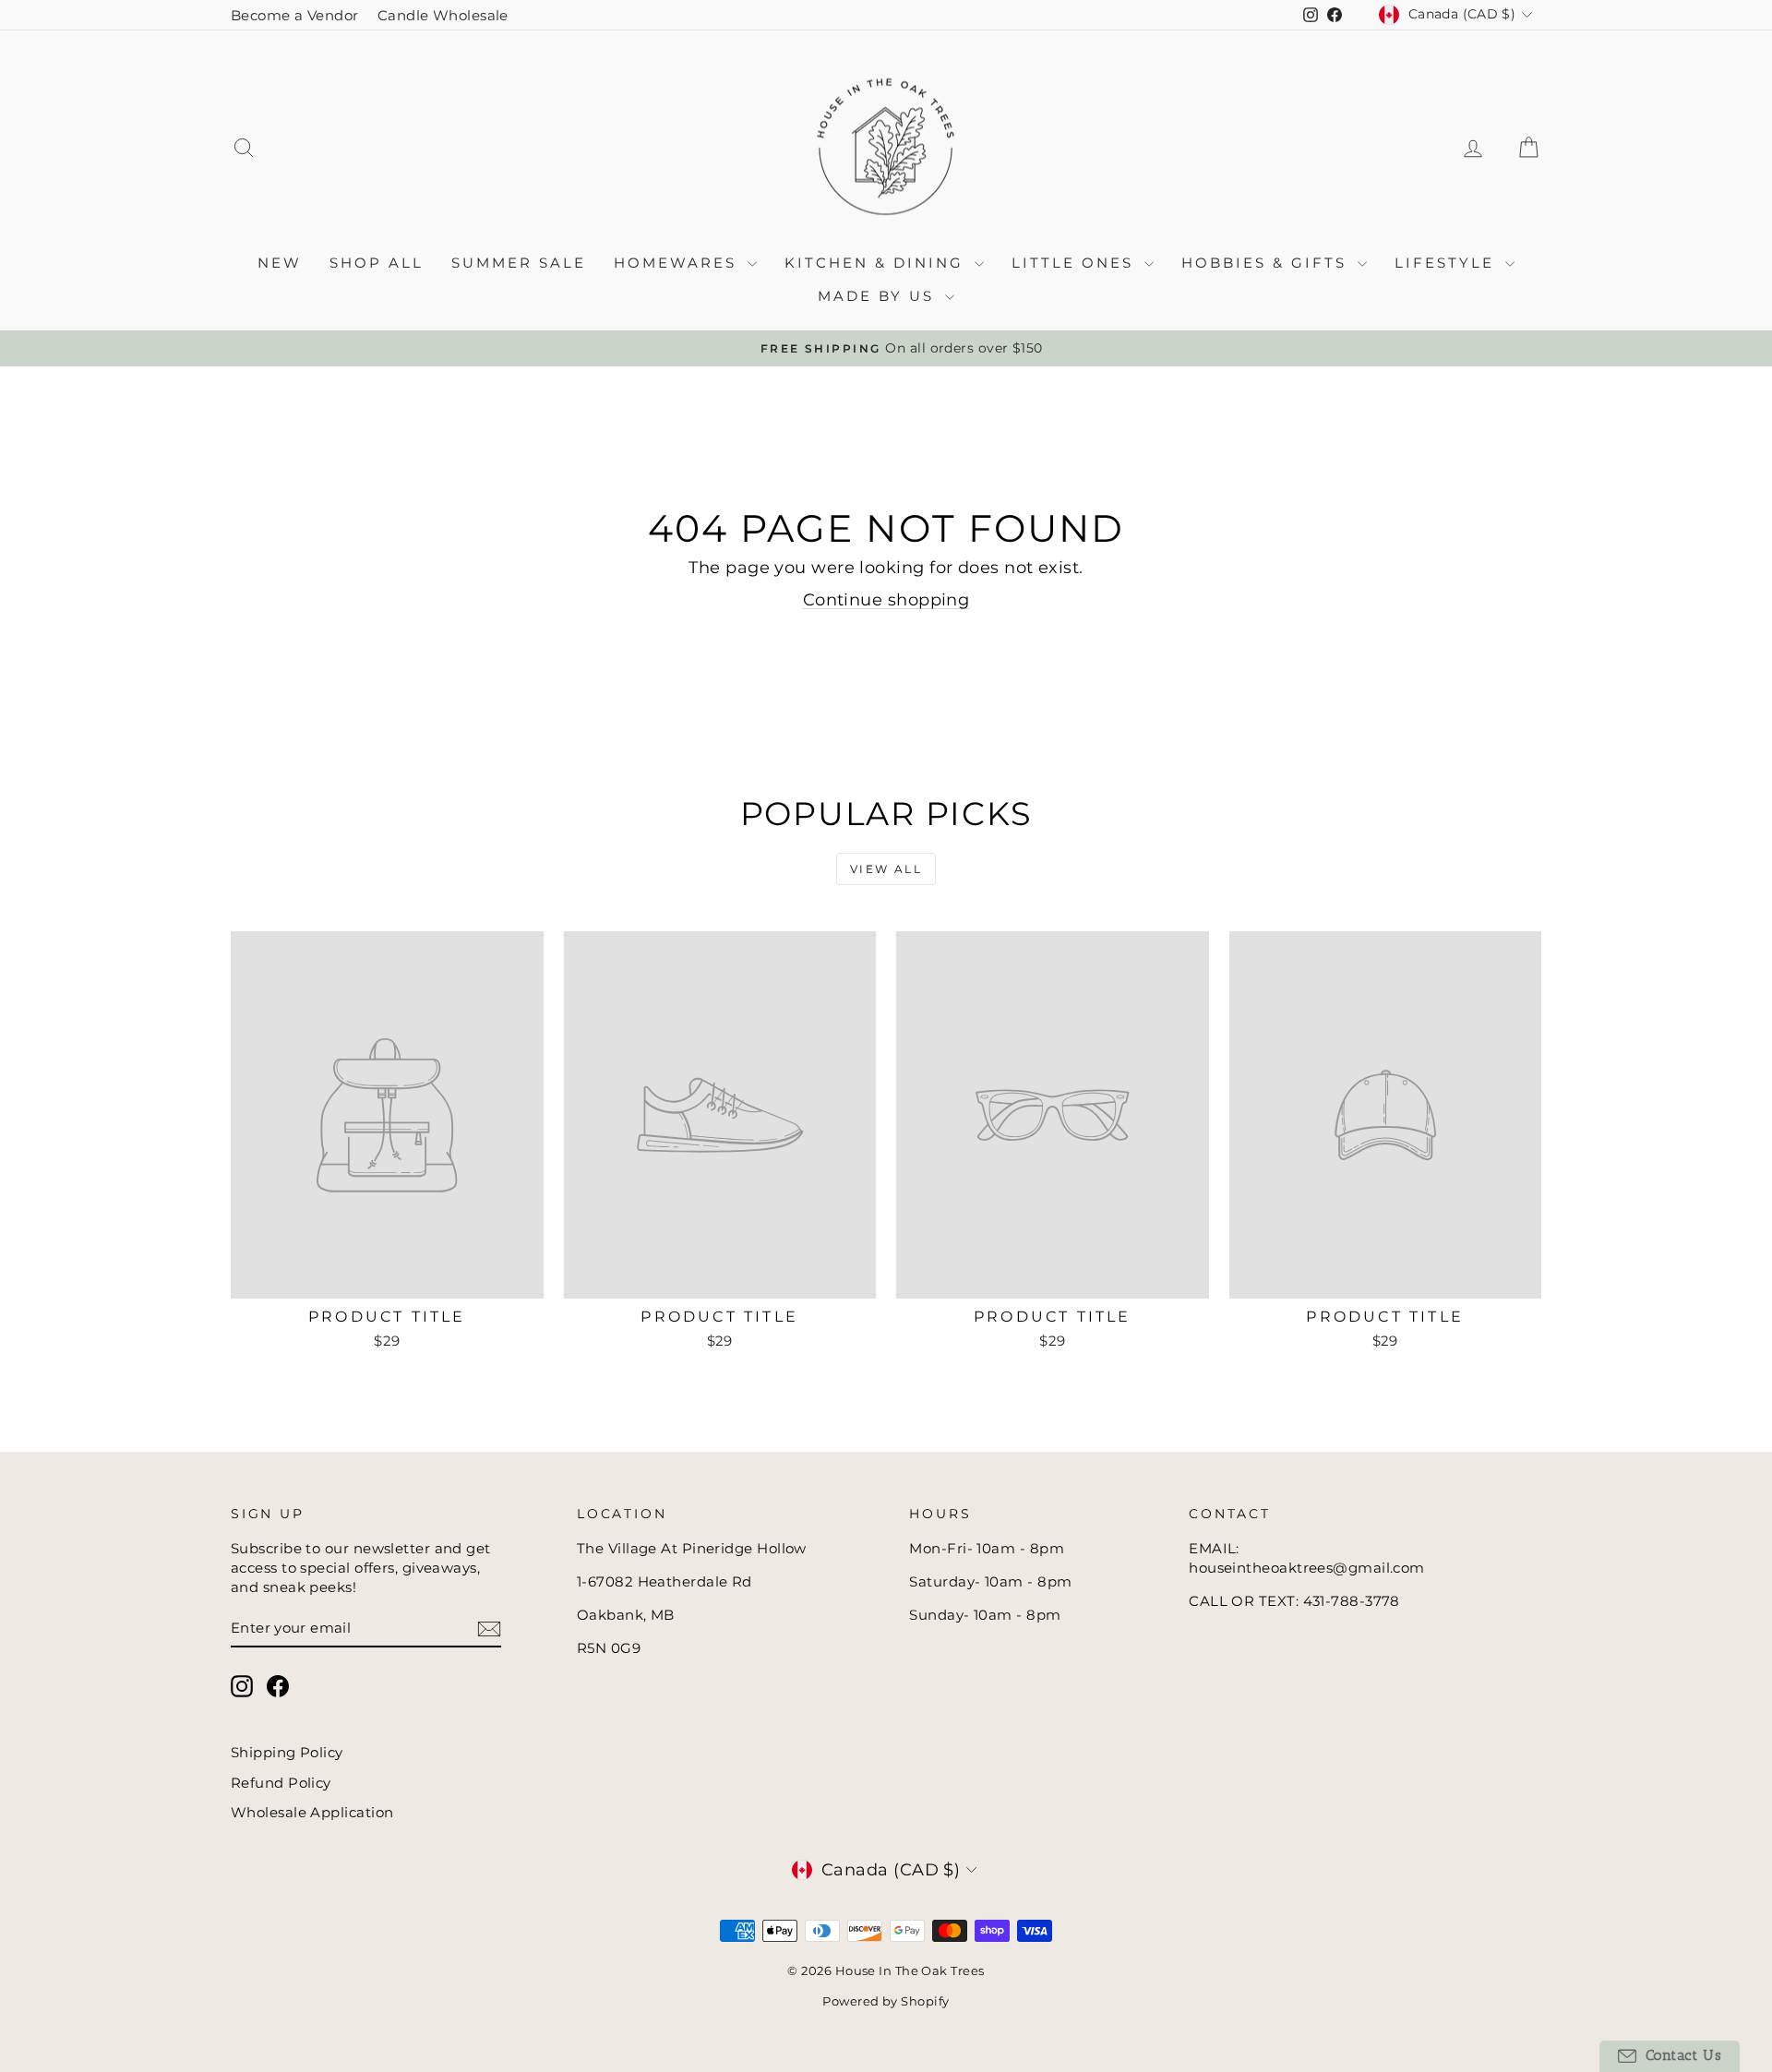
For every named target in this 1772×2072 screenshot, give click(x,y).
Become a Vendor (295, 15)
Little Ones (1076, 263)
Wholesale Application (312, 1812)
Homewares (678, 263)
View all (886, 869)
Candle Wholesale (443, 15)
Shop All (377, 263)
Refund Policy (281, 1783)
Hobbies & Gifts (1267, 263)
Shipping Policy (287, 1752)
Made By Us (879, 296)
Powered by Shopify (886, 2001)
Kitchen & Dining (877, 263)
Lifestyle (1448, 263)
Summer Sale (519, 263)
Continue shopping (886, 600)
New (280, 263)
